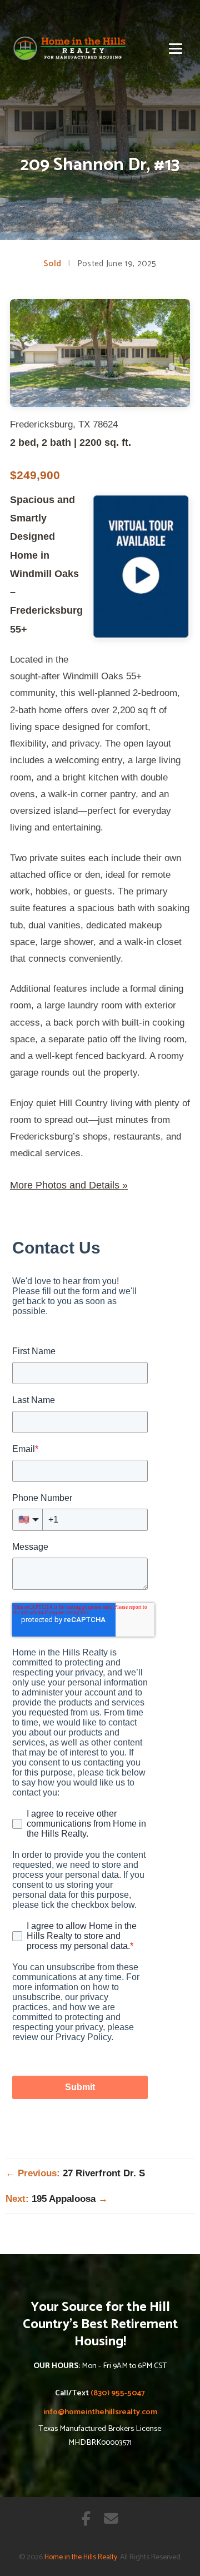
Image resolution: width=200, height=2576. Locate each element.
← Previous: (75, 2173)
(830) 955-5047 (118, 2393)
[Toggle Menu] (176, 49)
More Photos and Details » (69, 1185)
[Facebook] (86, 2520)
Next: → (57, 2199)
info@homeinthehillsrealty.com (100, 2412)
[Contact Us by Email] (111, 2520)
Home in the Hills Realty (81, 2557)
